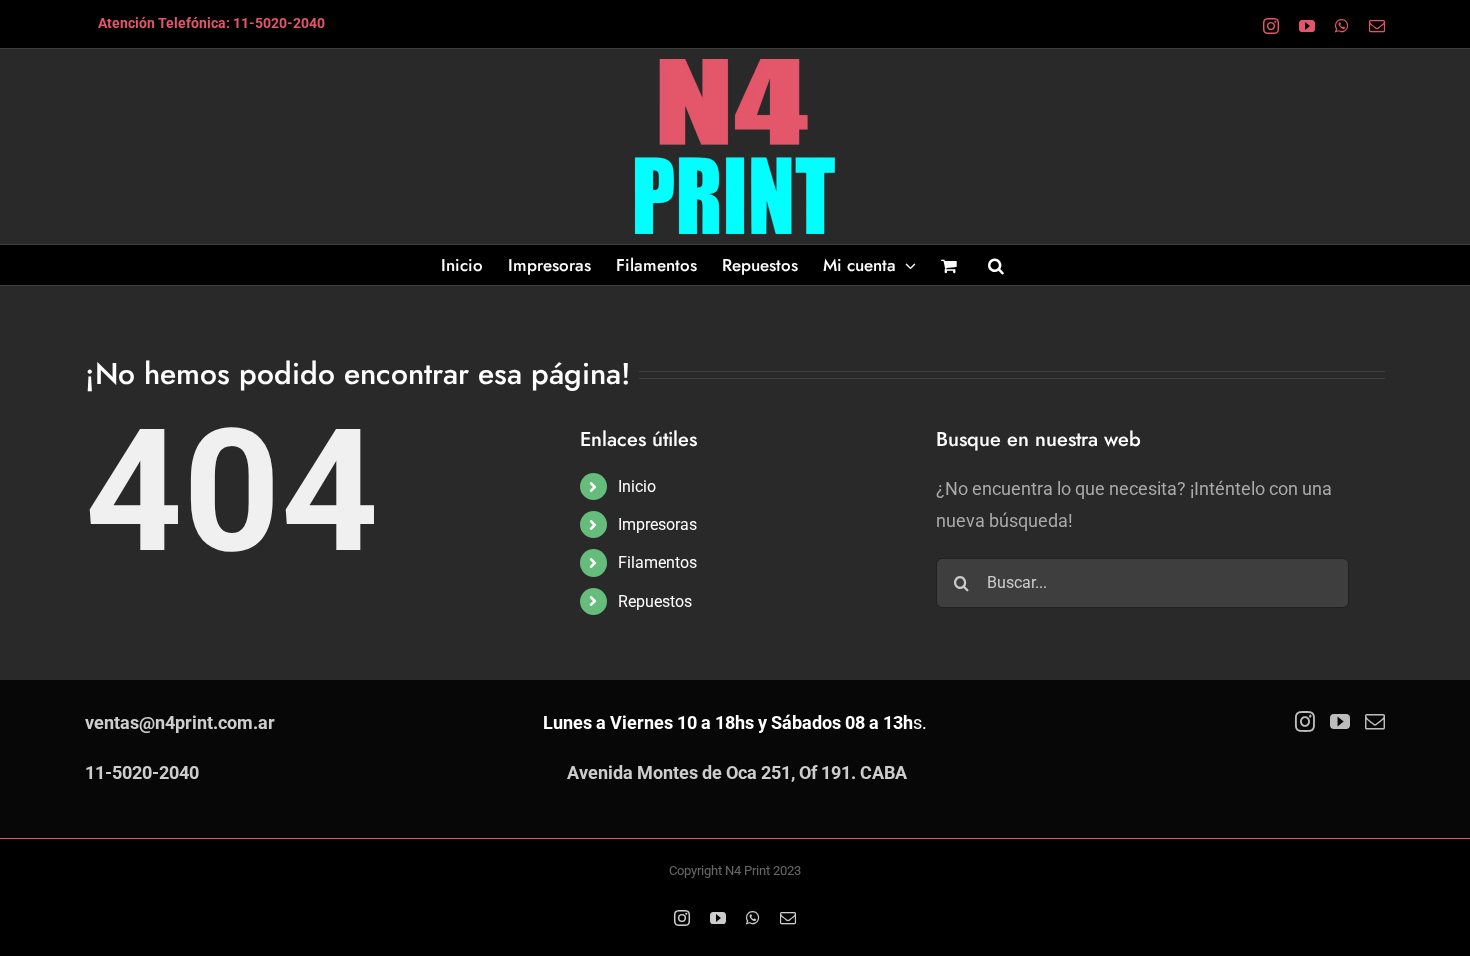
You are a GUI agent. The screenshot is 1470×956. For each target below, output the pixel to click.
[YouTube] (1340, 722)
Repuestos (655, 601)
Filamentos (657, 562)
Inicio (637, 486)
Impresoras (657, 524)
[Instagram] (1305, 722)
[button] (996, 265)
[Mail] (1375, 722)
